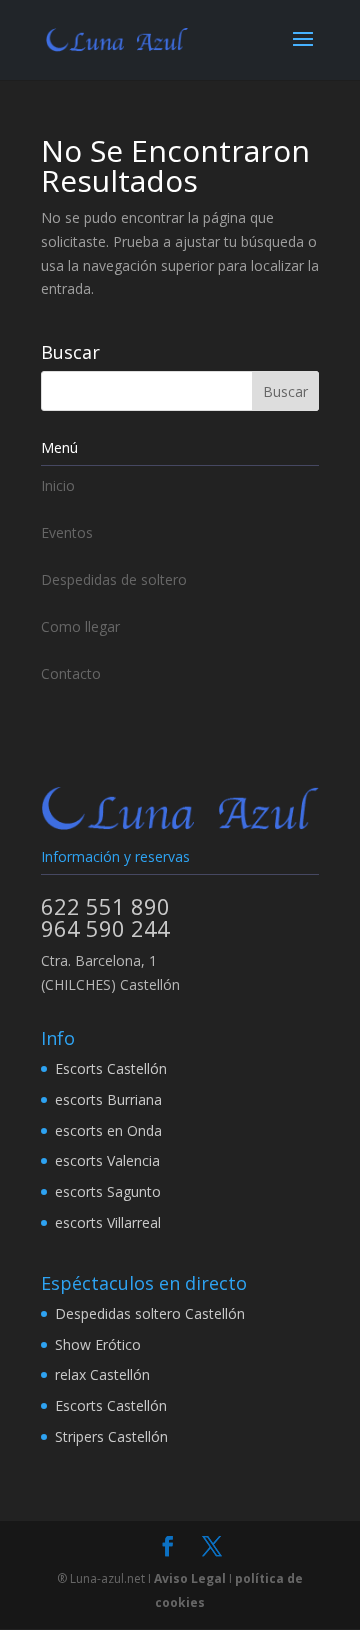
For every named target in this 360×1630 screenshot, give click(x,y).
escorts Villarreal (108, 1222)
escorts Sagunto (108, 1191)
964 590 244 (105, 928)
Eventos (67, 532)
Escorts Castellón (111, 1068)
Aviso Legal (190, 1578)
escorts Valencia (107, 1160)
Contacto (71, 673)
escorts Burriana (108, 1099)
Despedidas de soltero (114, 579)
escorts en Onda (108, 1130)
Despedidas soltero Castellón (150, 1313)
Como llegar (80, 626)
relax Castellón (102, 1374)
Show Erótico (98, 1344)
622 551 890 (105, 906)
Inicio (58, 485)
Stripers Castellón (111, 1436)
